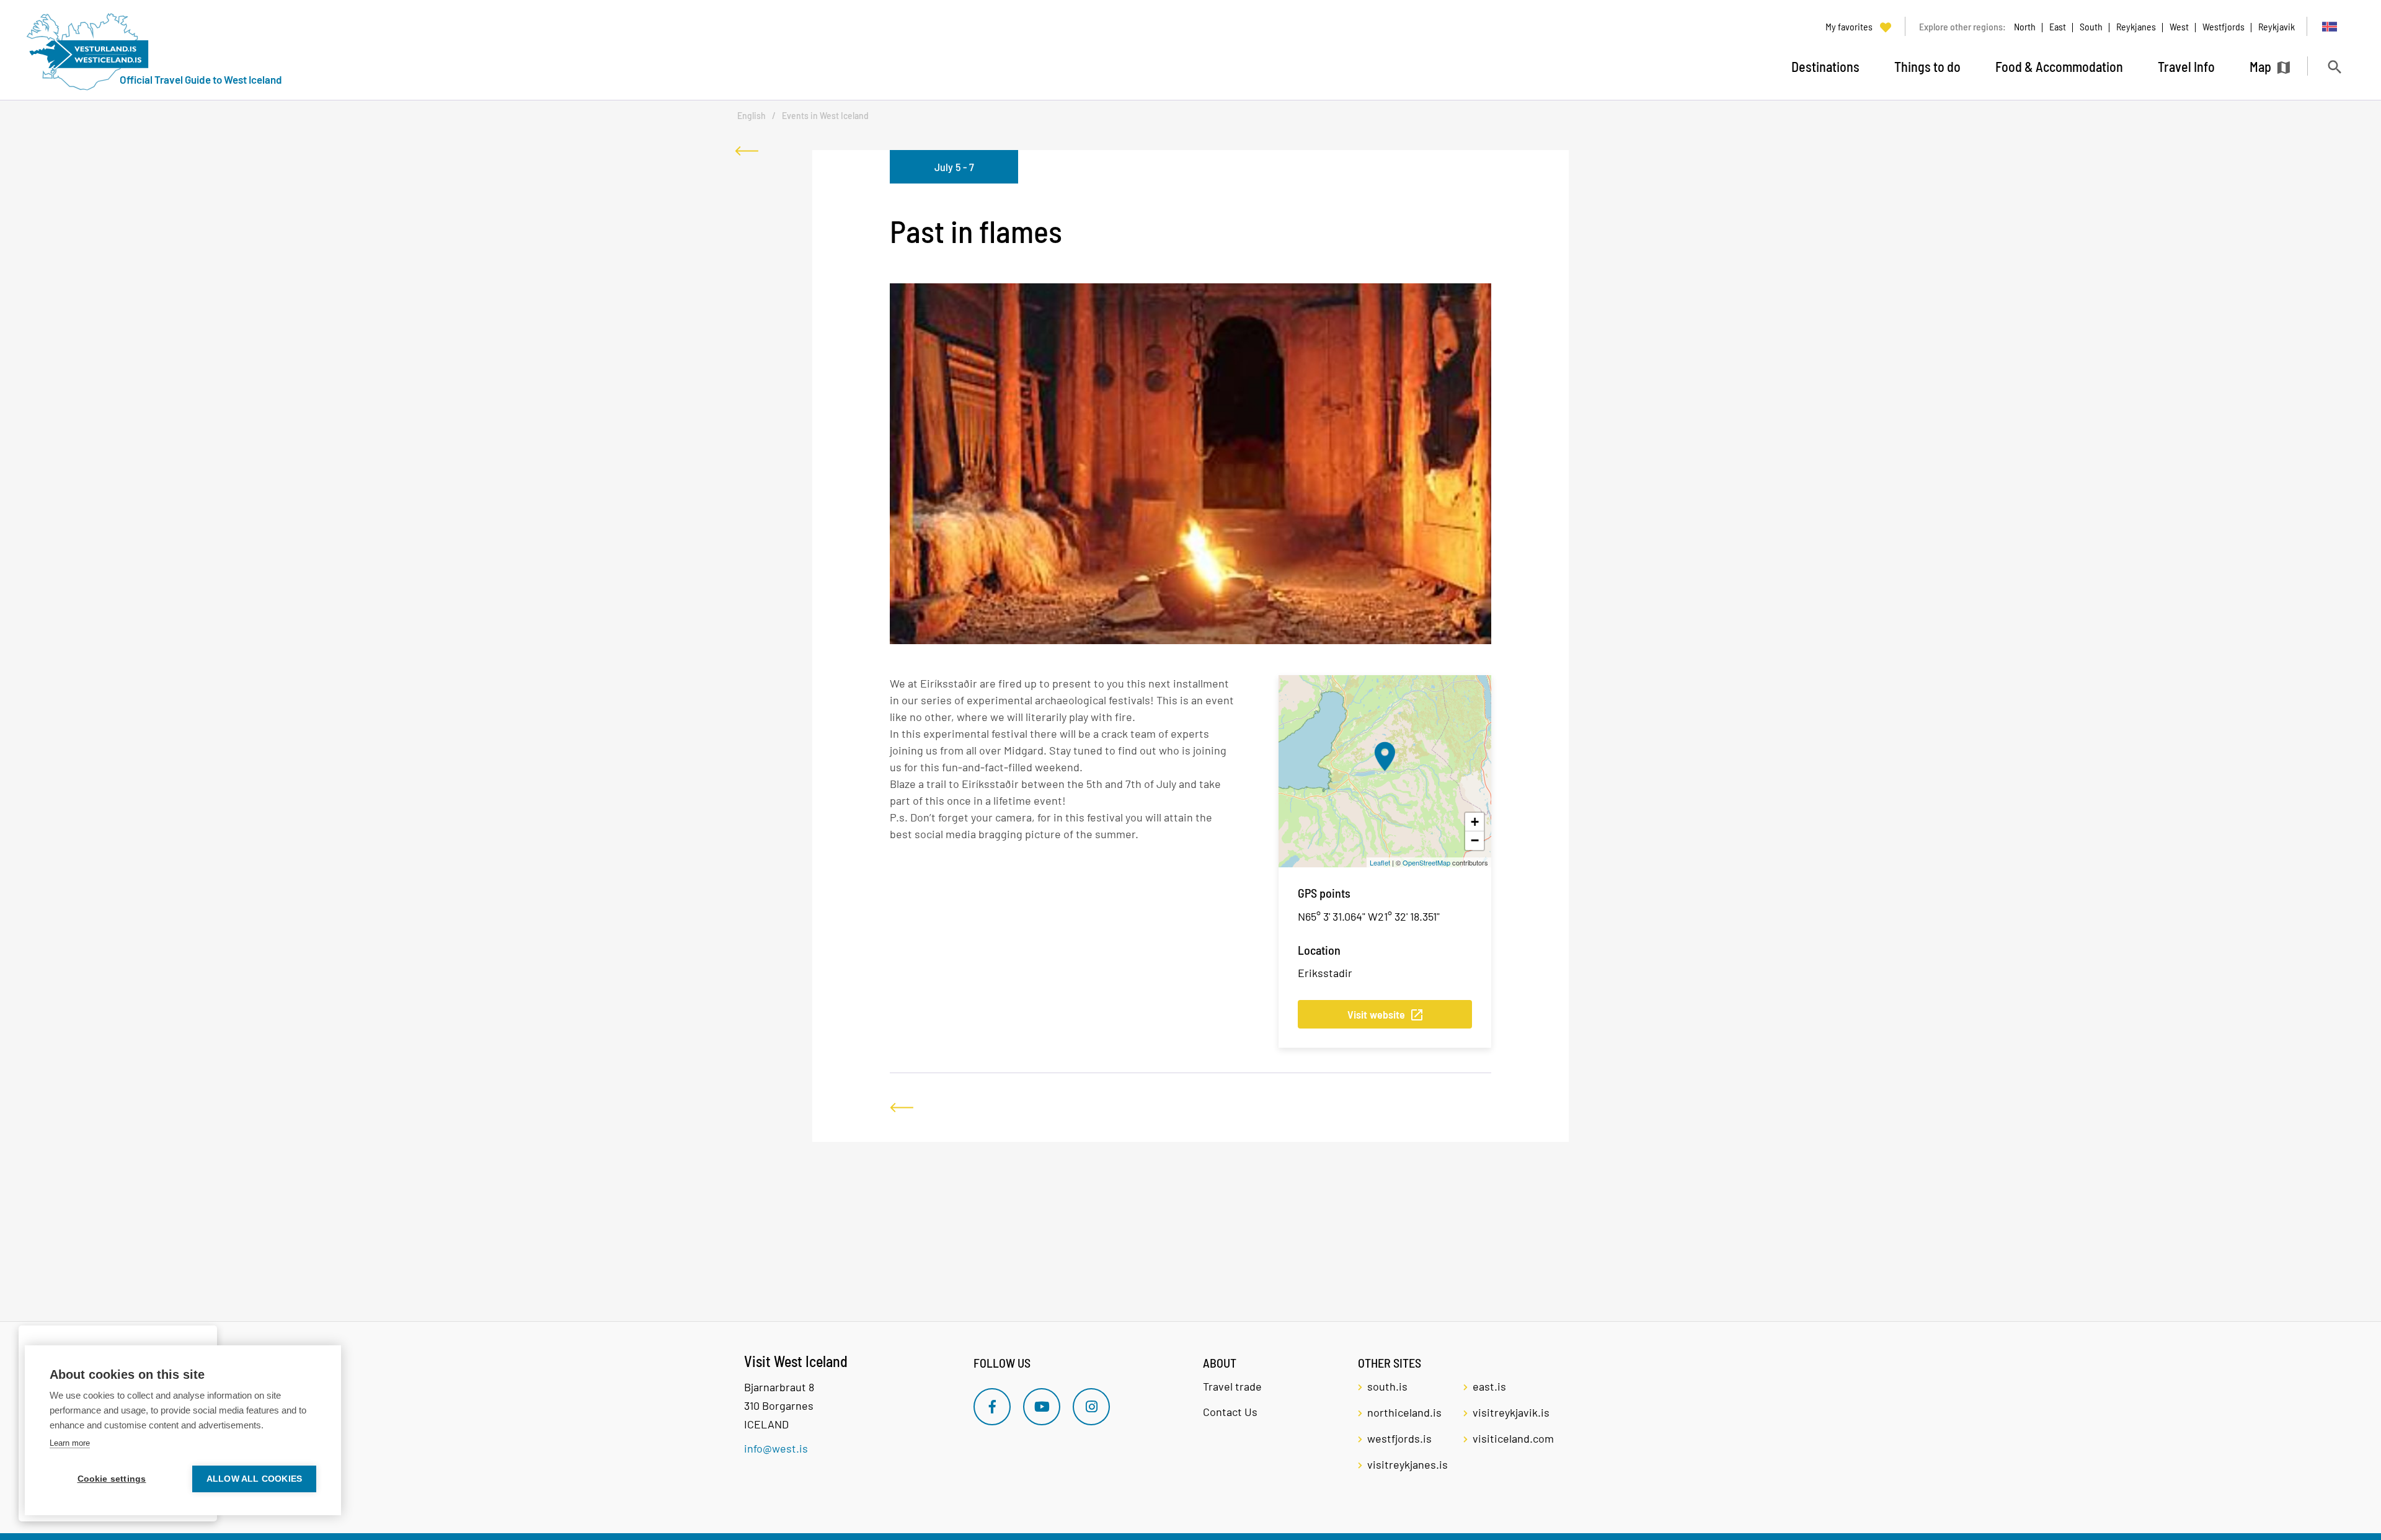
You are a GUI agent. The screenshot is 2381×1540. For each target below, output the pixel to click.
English (752, 116)
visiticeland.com (1513, 1438)
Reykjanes (2136, 26)
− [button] (1475, 840)
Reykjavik (2277, 26)
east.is (1489, 1386)
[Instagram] (1091, 1407)
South (2091, 26)
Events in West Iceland (825, 116)
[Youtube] (1042, 1407)
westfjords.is (1399, 1438)
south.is (1387, 1386)
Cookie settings (112, 1479)
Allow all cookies (254, 1479)
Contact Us (1230, 1412)
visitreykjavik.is (1511, 1412)
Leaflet (1380, 862)
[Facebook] (992, 1407)
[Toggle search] (2334, 67)
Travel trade (1232, 1386)
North (2025, 26)
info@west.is (776, 1448)
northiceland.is (1404, 1412)
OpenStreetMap (1426, 862)
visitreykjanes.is (1408, 1464)
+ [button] (1475, 822)
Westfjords (2224, 26)
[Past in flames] (1385, 756)
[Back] (747, 151)
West (2179, 26)
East (2058, 26)
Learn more (70, 1443)
